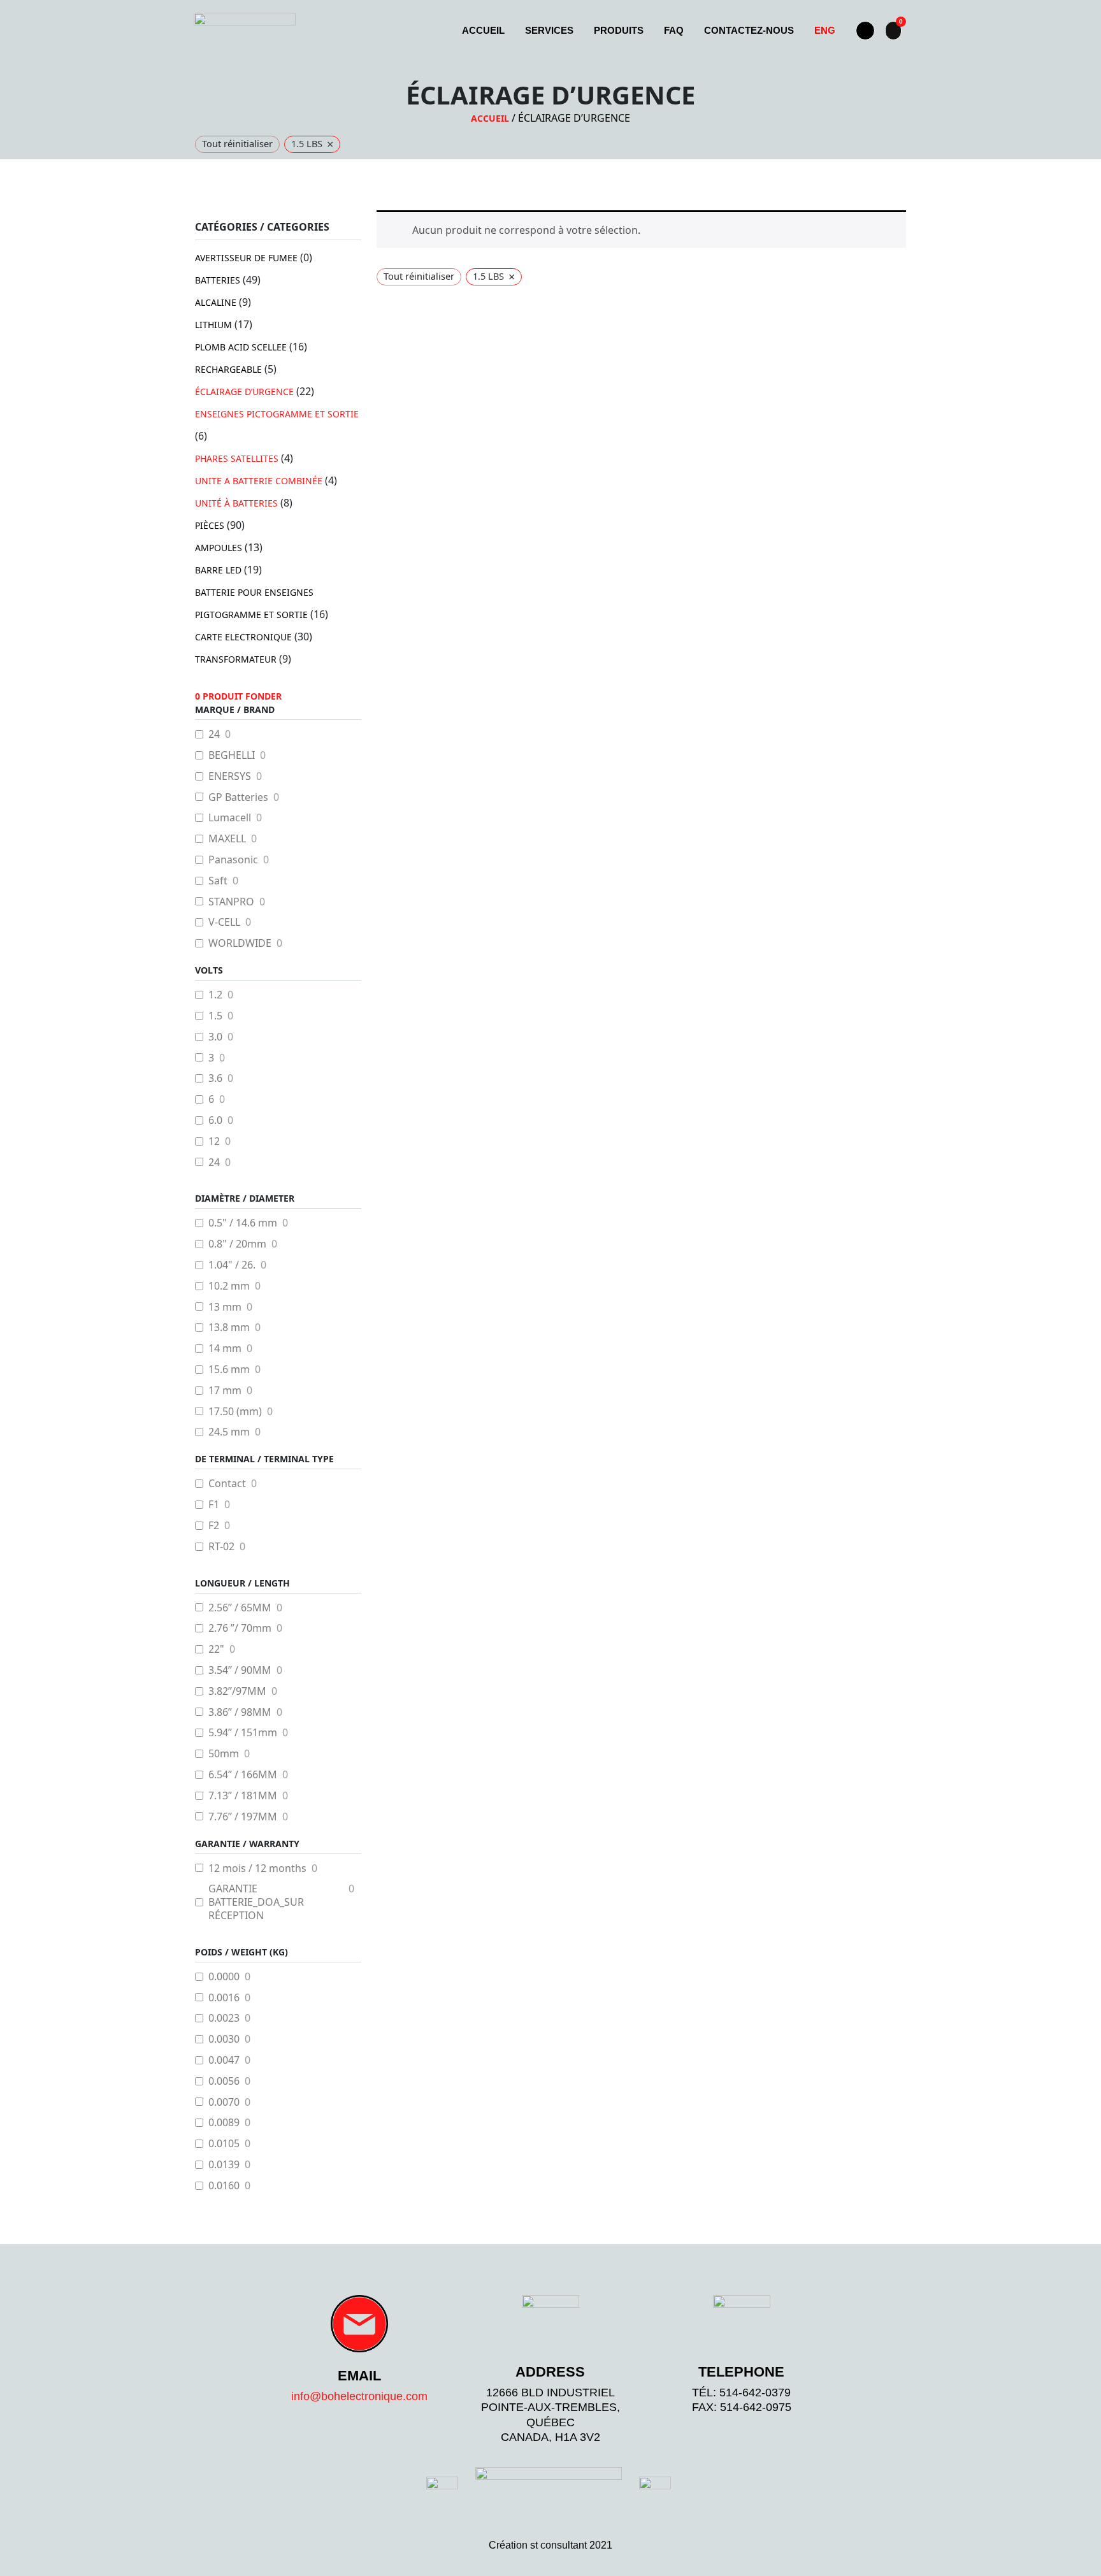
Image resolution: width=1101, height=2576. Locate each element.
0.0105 (224, 2144)
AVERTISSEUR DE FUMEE (246, 258)
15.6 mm (229, 1370)
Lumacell (230, 818)
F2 (214, 1526)
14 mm (225, 1349)
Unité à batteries (236, 503)
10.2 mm (229, 1286)
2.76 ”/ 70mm (240, 1628)
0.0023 (224, 2018)
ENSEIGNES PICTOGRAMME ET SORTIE (277, 414)
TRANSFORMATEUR (236, 659)
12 (214, 1141)
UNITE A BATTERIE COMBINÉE (259, 481)
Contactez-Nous (749, 30)
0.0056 (224, 2081)
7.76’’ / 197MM (243, 1817)
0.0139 (224, 2165)
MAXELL (227, 839)
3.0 (215, 1037)
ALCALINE (216, 302)
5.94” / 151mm (243, 1733)
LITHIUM (213, 325)
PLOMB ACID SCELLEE (241, 347)
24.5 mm (229, 1432)
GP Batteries (238, 797)
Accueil (483, 30)
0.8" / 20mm (237, 1244)
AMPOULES (219, 548)
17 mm (225, 1391)
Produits (619, 30)
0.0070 (224, 2102)
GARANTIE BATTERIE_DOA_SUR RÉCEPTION (256, 1902)
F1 (214, 1505)
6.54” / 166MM (243, 1775)
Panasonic (233, 860)
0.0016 (224, 1998)
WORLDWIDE (240, 943)
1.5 (215, 1016)
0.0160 (224, 2186)
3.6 (215, 1078)
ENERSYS (230, 776)
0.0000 (224, 1977)
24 (214, 734)
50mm (224, 1754)
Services (549, 30)
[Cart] (893, 31)
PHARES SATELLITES (237, 458)
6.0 (215, 1120)
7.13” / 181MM (243, 1796)
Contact (227, 1484)
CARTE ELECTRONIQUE (243, 637)
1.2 (215, 995)
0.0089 (224, 2123)
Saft (218, 881)
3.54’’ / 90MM (240, 1670)
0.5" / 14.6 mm (243, 1223)
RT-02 (221, 1547)
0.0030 (224, 2039)
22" (216, 1649)
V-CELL (224, 922)
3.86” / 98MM (240, 1712)
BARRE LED (218, 570)
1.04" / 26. (232, 1265)
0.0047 (224, 2060)
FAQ (674, 30)
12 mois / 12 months (257, 1868)
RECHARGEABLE (228, 369)
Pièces (210, 525)
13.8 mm (229, 1328)
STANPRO (231, 902)
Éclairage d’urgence (244, 392)
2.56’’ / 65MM (240, 1608)
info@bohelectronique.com (359, 2396)
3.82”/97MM (237, 1691)
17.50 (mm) (235, 1412)
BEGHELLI (232, 755)
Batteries (218, 280)
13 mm (225, 1307)
